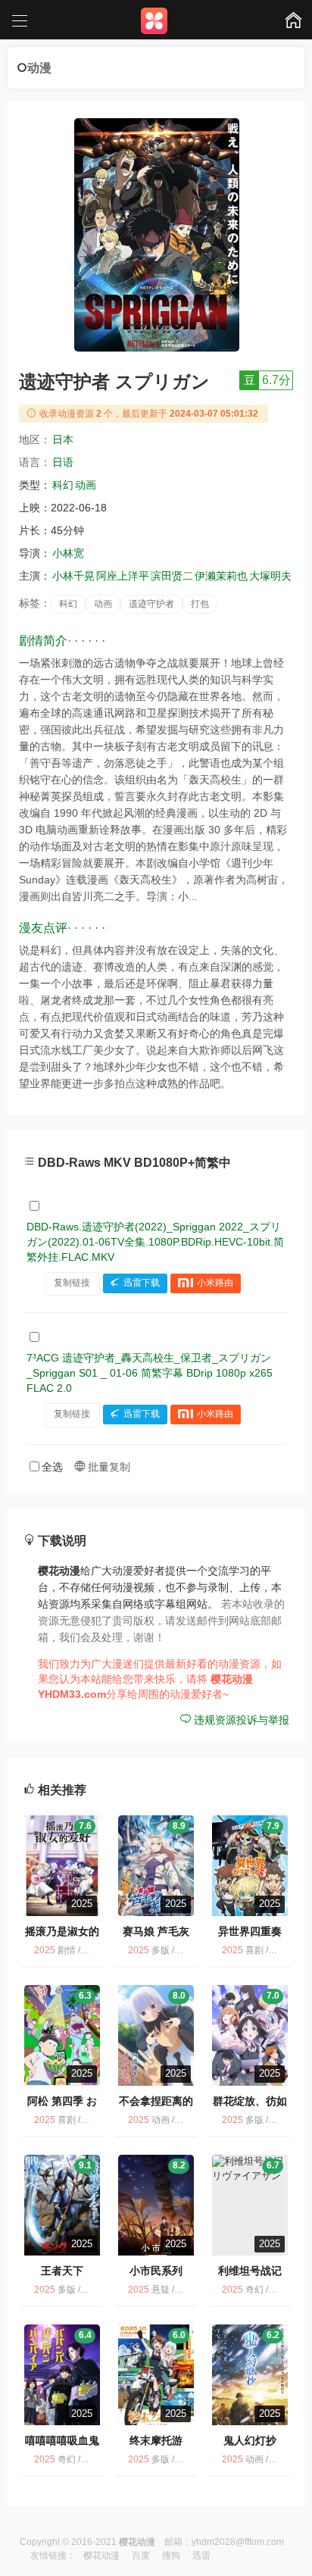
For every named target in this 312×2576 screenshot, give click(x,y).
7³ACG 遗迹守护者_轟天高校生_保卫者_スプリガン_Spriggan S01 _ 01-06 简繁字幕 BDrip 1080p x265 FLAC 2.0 (150, 1373)
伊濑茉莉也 (221, 576)
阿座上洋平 (123, 576)
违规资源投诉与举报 (240, 1720)
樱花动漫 (101, 2556)
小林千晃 (73, 576)
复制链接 (72, 1283)
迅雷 (201, 2556)
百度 (141, 2556)
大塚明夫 (270, 576)
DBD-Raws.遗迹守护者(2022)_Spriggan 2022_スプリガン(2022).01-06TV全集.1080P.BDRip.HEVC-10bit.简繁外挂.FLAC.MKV (155, 1242)
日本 (63, 439)
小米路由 (215, 1283)
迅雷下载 (142, 1283)
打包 (200, 604)
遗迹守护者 (151, 604)
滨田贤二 (172, 576)
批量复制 (108, 1467)
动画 (86, 485)
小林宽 (68, 553)
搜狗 (171, 2556)
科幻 (63, 485)
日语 (63, 462)
